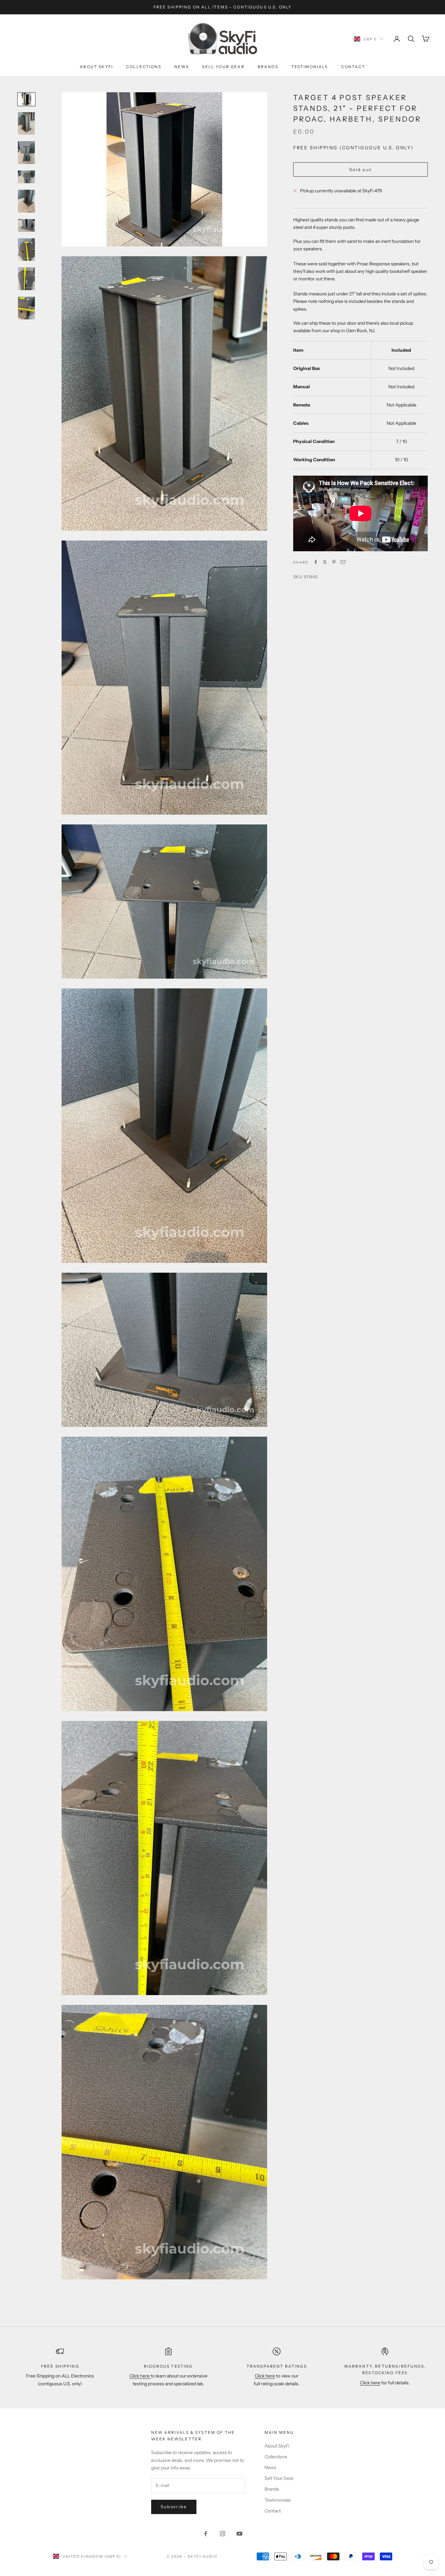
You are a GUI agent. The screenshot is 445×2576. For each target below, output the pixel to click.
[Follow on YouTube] (239, 2534)
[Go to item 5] (26, 201)
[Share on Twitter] (325, 562)
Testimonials (310, 67)
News (182, 67)
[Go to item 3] (26, 153)
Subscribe (174, 2507)
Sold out (361, 169)
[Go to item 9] (26, 308)
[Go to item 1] (26, 99)
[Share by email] (343, 562)
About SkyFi (96, 67)
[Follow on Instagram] (223, 2534)
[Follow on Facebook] (206, 2534)
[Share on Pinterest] (334, 562)
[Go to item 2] (26, 124)
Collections (144, 67)
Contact (353, 67)
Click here (140, 2376)
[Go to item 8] (26, 279)
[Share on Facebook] (316, 562)
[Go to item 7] (26, 250)
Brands (268, 67)
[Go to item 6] (26, 225)
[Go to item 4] (26, 177)
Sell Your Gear (223, 67)
